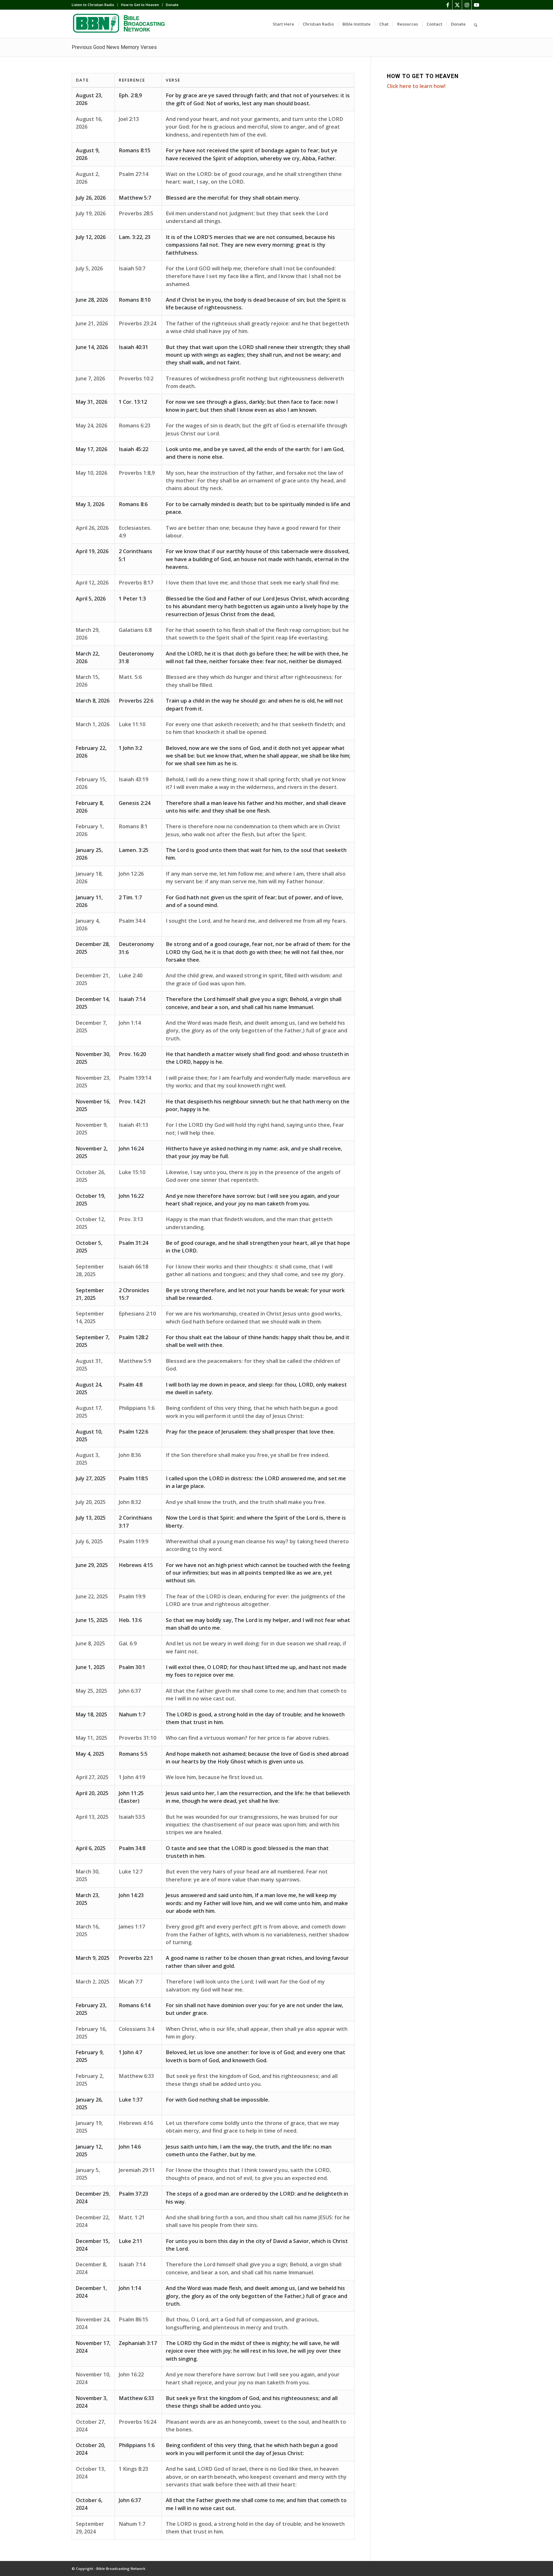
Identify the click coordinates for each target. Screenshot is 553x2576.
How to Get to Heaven (140, 5)
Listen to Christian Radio (93, 5)
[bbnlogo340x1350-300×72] (120, 24)
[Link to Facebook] (448, 5)
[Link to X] (457, 5)
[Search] (476, 24)
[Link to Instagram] (467, 5)
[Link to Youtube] (477, 5)
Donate (172, 5)
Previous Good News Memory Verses (114, 47)
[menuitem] (95, 5)
